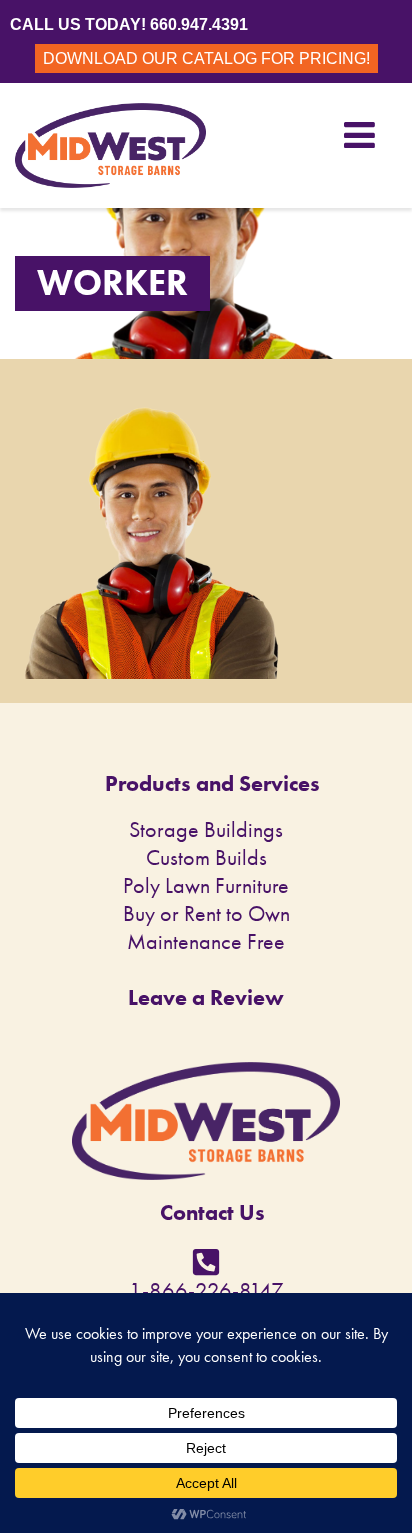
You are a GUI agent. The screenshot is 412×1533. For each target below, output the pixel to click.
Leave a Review (206, 997)
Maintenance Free (206, 941)
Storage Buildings (206, 829)
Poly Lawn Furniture (206, 885)
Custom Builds (206, 857)
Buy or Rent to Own (206, 913)
